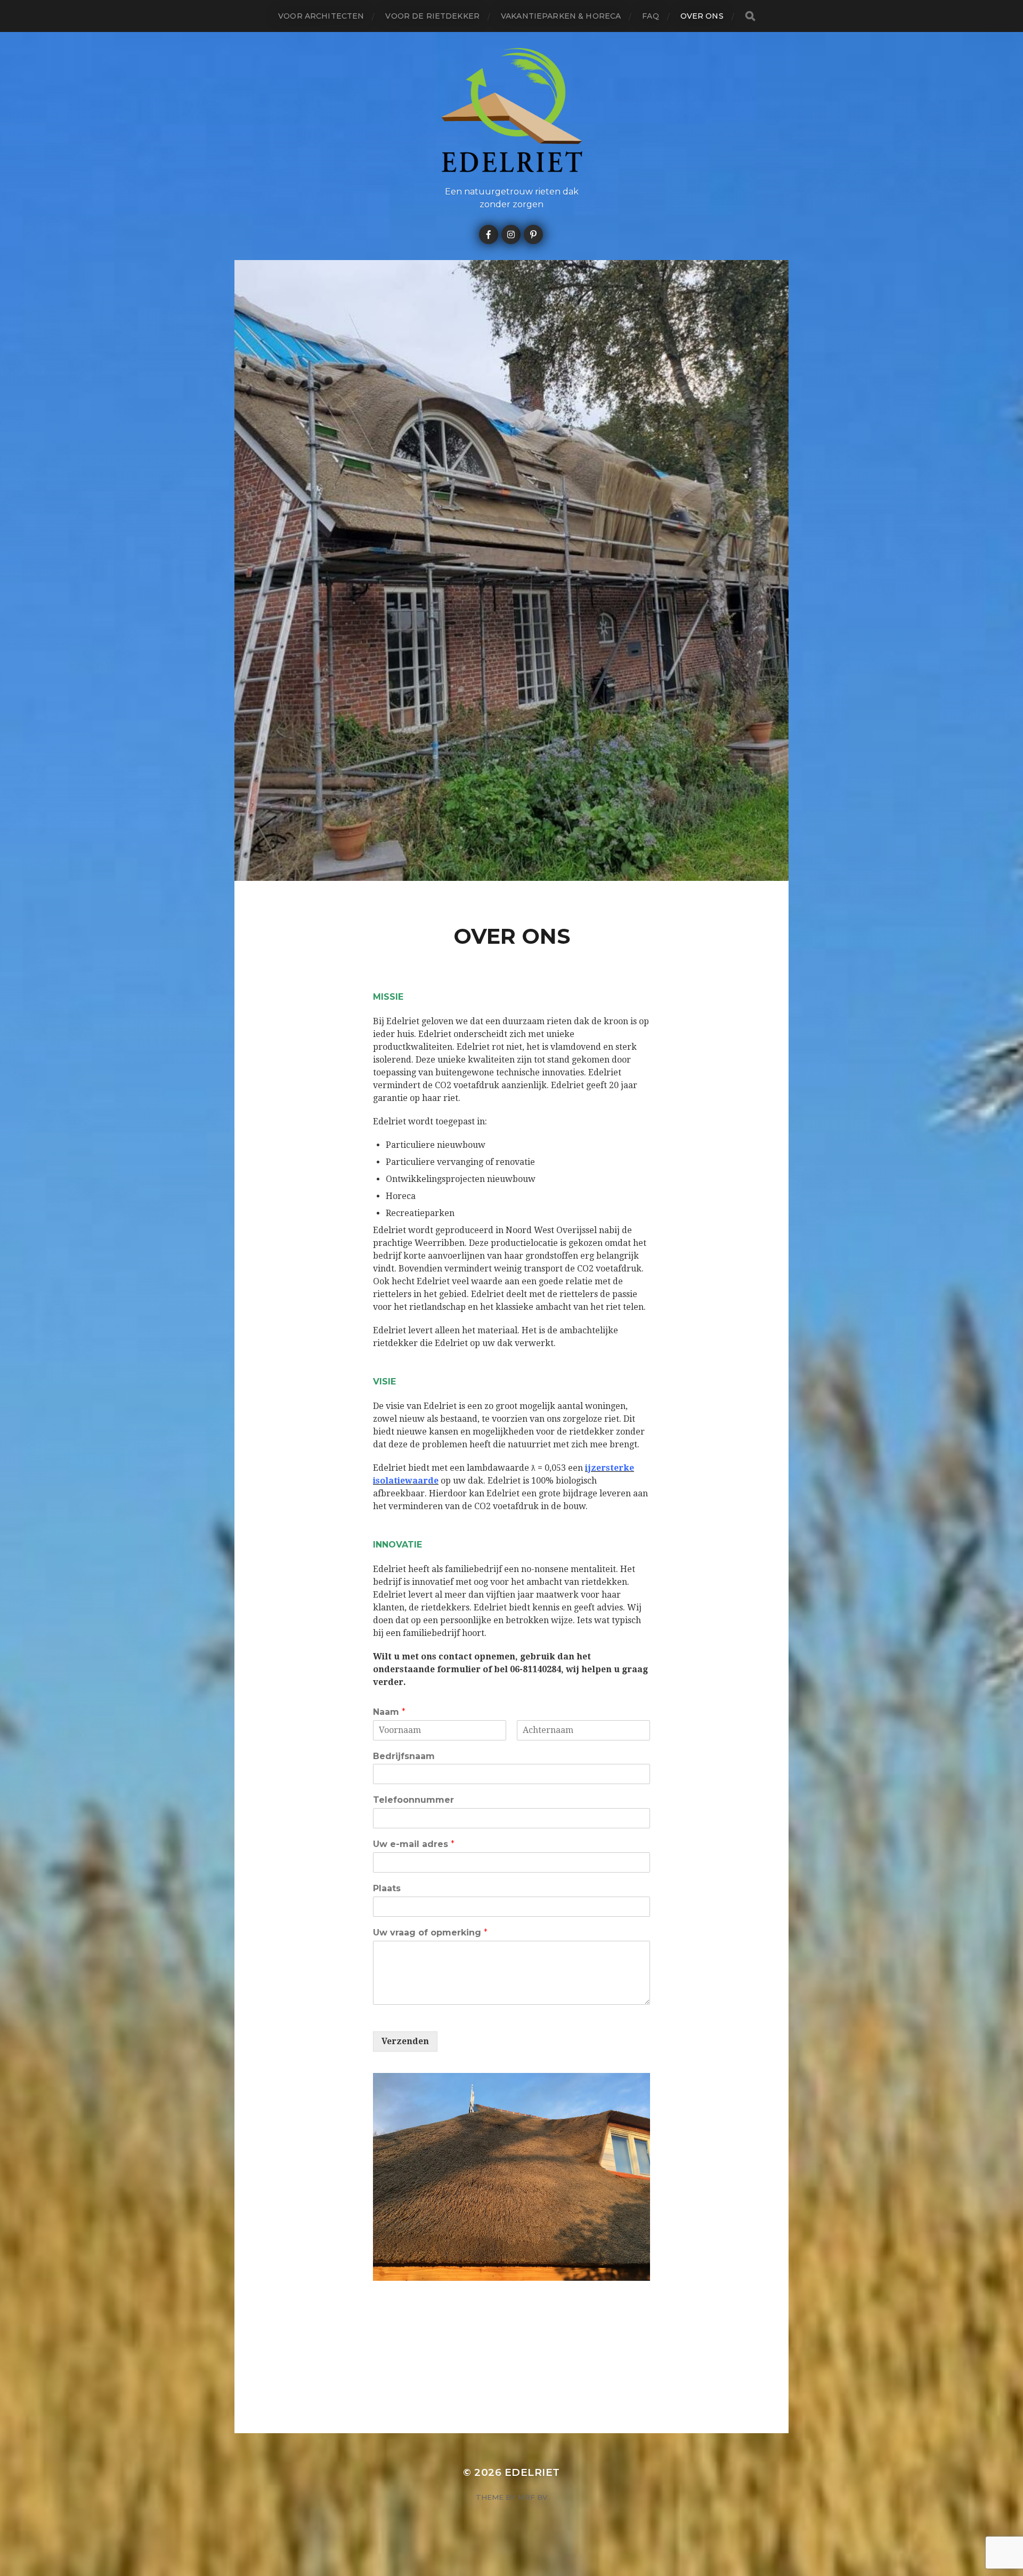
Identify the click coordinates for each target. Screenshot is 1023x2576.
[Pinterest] (533, 234)
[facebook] (489, 234)
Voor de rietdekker (432, 16)
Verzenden (405, 2041)
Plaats (387, 1888)
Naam (389, 1712)
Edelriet (532, 2472)
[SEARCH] (750, 16)
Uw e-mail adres (414, 1844)
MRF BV (533, 2497)
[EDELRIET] (512, 110)
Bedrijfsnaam (404, 1756)
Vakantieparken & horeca (561, 16)
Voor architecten (321, 16)
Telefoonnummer (413, 1800)
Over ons (702, 16)
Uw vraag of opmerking (430, 1933)
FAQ (650, 16)
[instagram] (511, 234)
